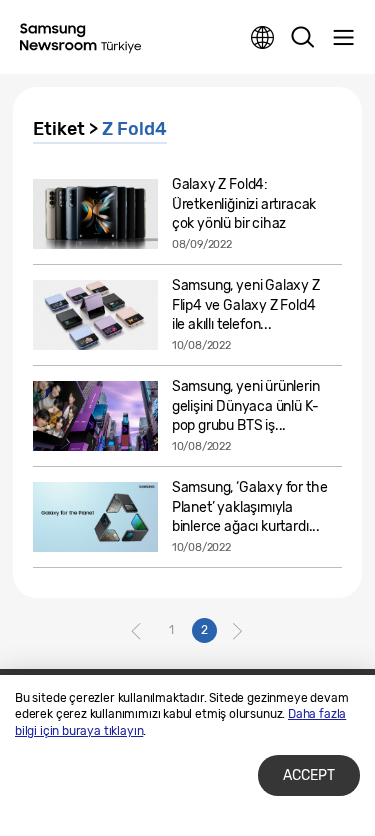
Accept (309, 775)
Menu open (343, 38)
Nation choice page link (263, 38)
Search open (303, 38)
